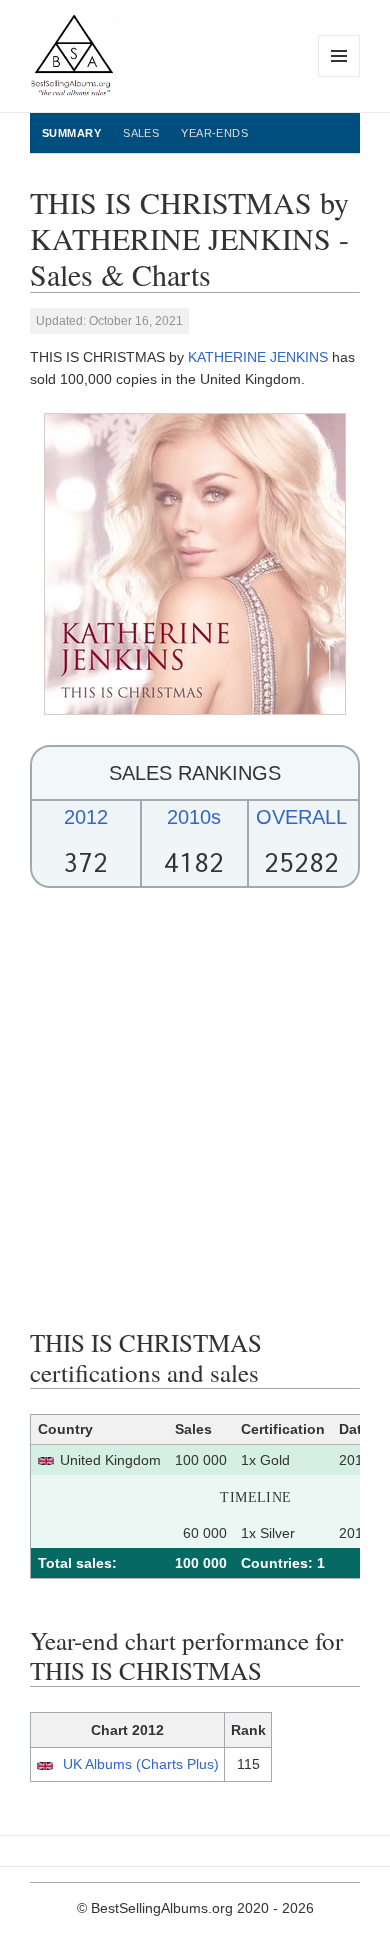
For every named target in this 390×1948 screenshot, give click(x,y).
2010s (194, 817)
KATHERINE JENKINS (258, 357)
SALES (141, 133)
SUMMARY (71, 133)
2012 (86, 817)
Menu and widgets (339, 76)
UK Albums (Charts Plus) (141, 1764)
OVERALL (301, 817)
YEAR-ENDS (214, 133)
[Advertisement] (195, 1108)
